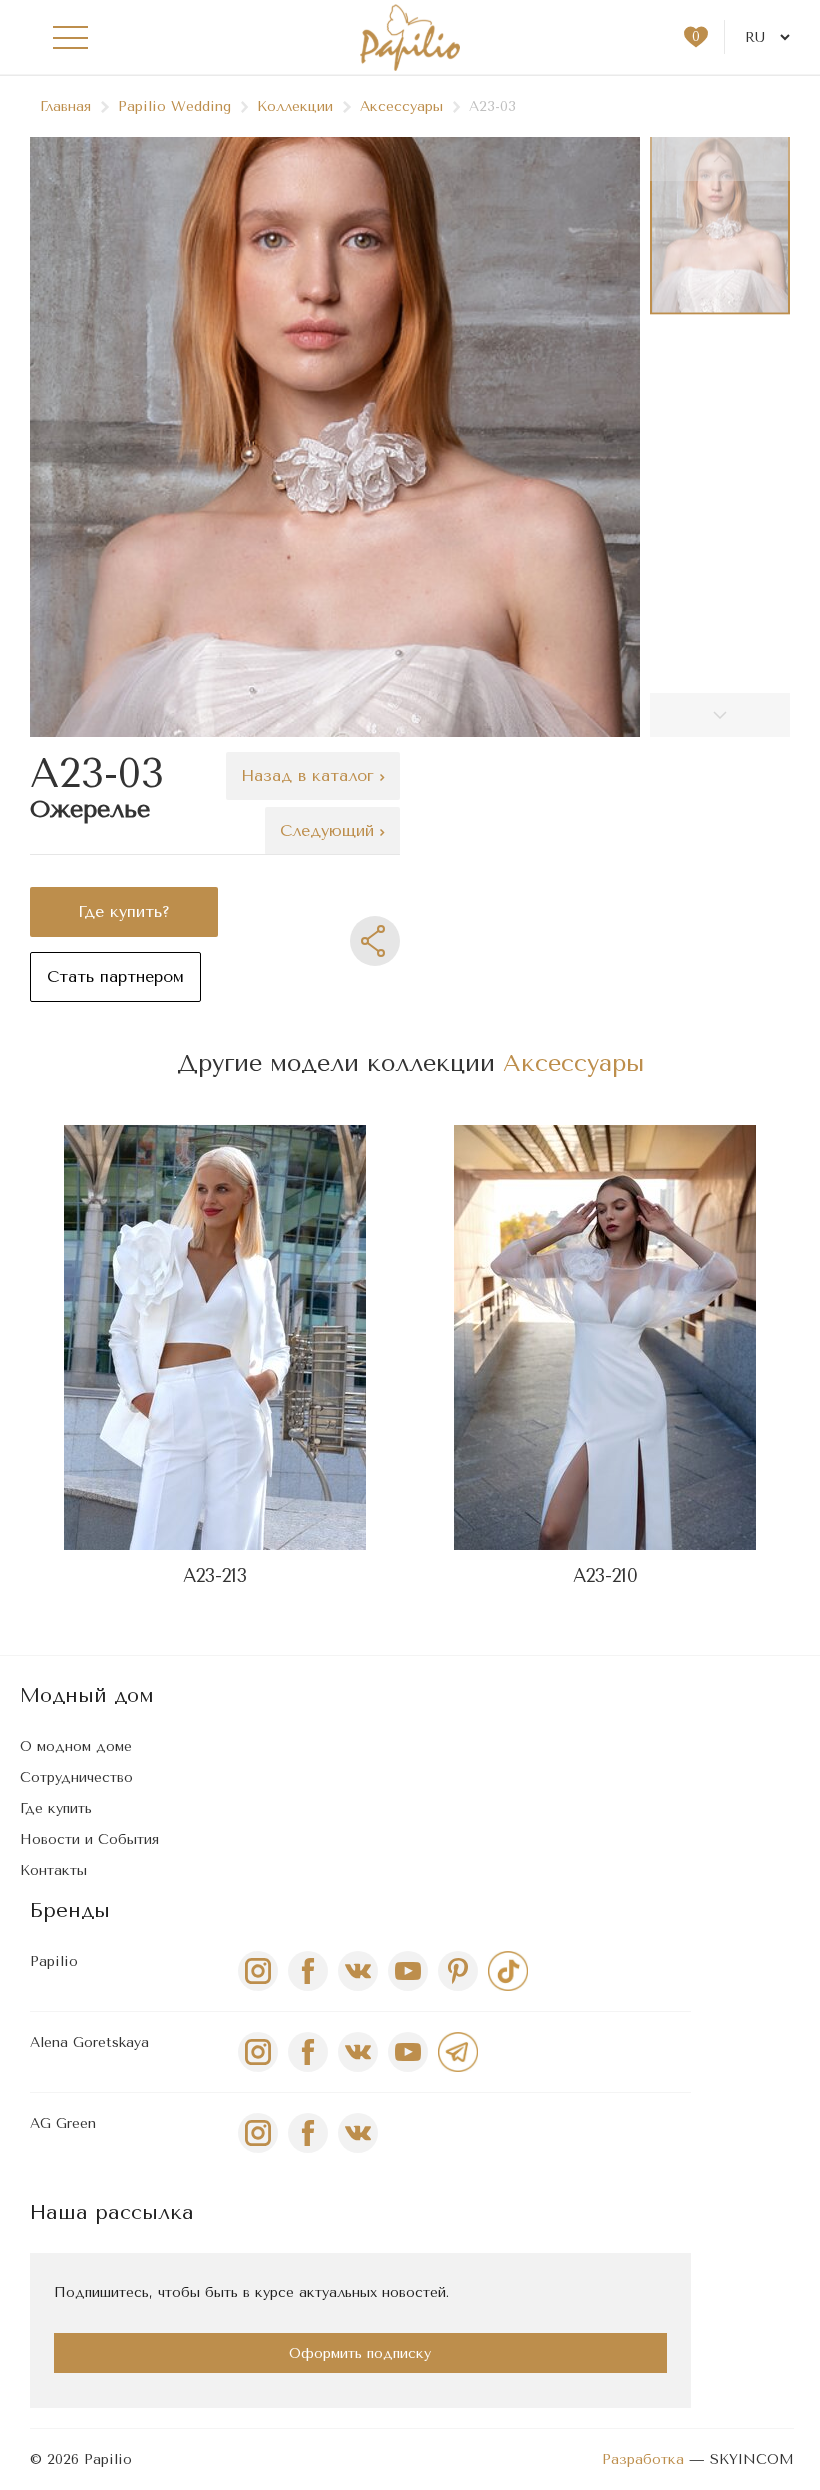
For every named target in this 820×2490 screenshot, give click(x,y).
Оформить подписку (360, 2353)
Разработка (643, 2459)
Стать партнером (115, 976)
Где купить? (124, 911)
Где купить (56, 1808)
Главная (65, 106)
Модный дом (87, 1695)
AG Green (63, 2123)
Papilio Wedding (174, 106)
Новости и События (89, 1839)
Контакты (53, 1870)
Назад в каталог (310, 775)
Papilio (54, 1961)
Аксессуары (401, 106)
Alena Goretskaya (89, 2042)
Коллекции (295, 106)
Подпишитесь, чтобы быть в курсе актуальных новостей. (251, 2292)
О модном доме (76, 1746)
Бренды (70, 1910)
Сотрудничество (76, 1777)
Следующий (330, 830)
